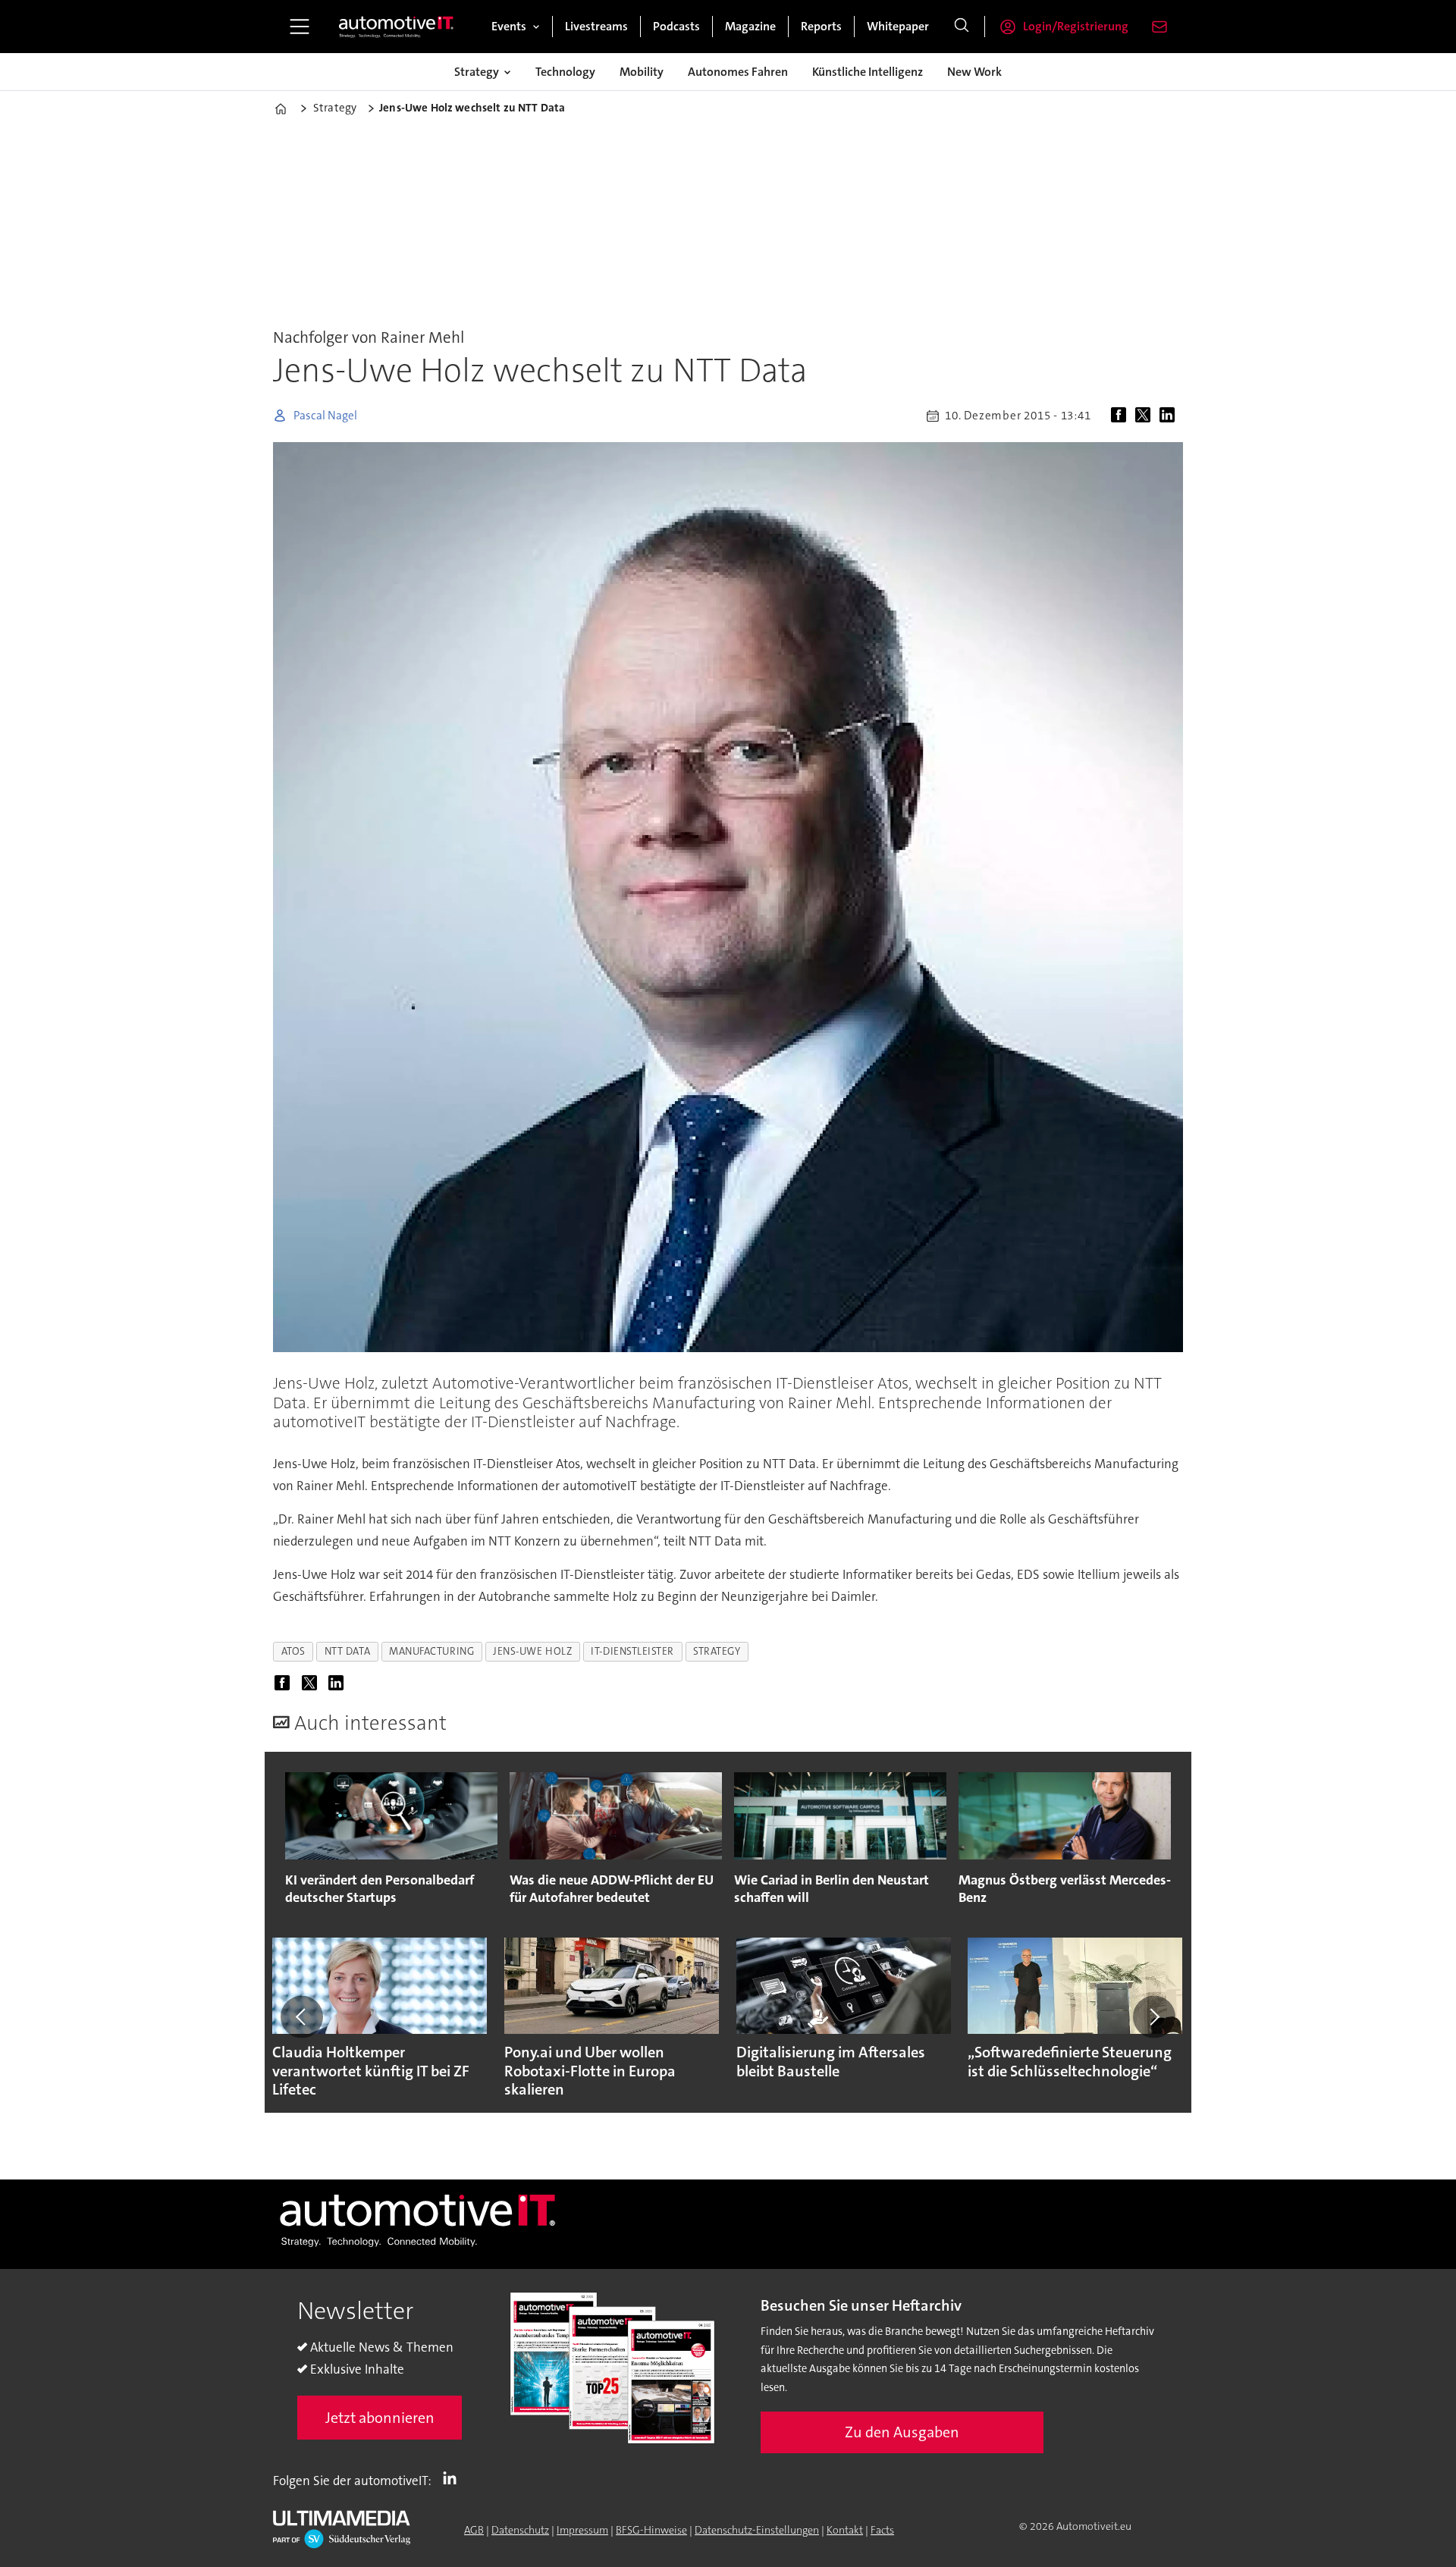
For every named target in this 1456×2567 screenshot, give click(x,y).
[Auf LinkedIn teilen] (1170, 416)
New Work (974, 72)
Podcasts (676, 26)
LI (453, 2478)
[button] (302, 2016)
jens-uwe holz (532, 1651)
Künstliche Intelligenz (868, 72)
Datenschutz (520, 2530)
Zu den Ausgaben (902, 2432)
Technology (565, 72)
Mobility (642, 72)
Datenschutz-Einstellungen (757, 2530)
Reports (821, 26)
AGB (474, 2530)
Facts (882, 2530)
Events (509, 26)
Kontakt (845, 2530)
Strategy (477, 72)
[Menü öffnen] (300, 27)
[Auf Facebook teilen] (1122, 416)
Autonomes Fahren (738, 72)
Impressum (582, 2530)
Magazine (750, 26)
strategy (717, 1651)
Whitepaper (898, 26)
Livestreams (596, 26)
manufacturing (431, 1651)
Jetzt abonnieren (380, 2418)
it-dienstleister (632, 1651)
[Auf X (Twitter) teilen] (1146, 416)
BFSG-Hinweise (651, 2530)
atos (293, 1651)
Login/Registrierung (1076, 26)
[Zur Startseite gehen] (397, 27)
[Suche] (962, 27)
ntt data (347, 1651)
